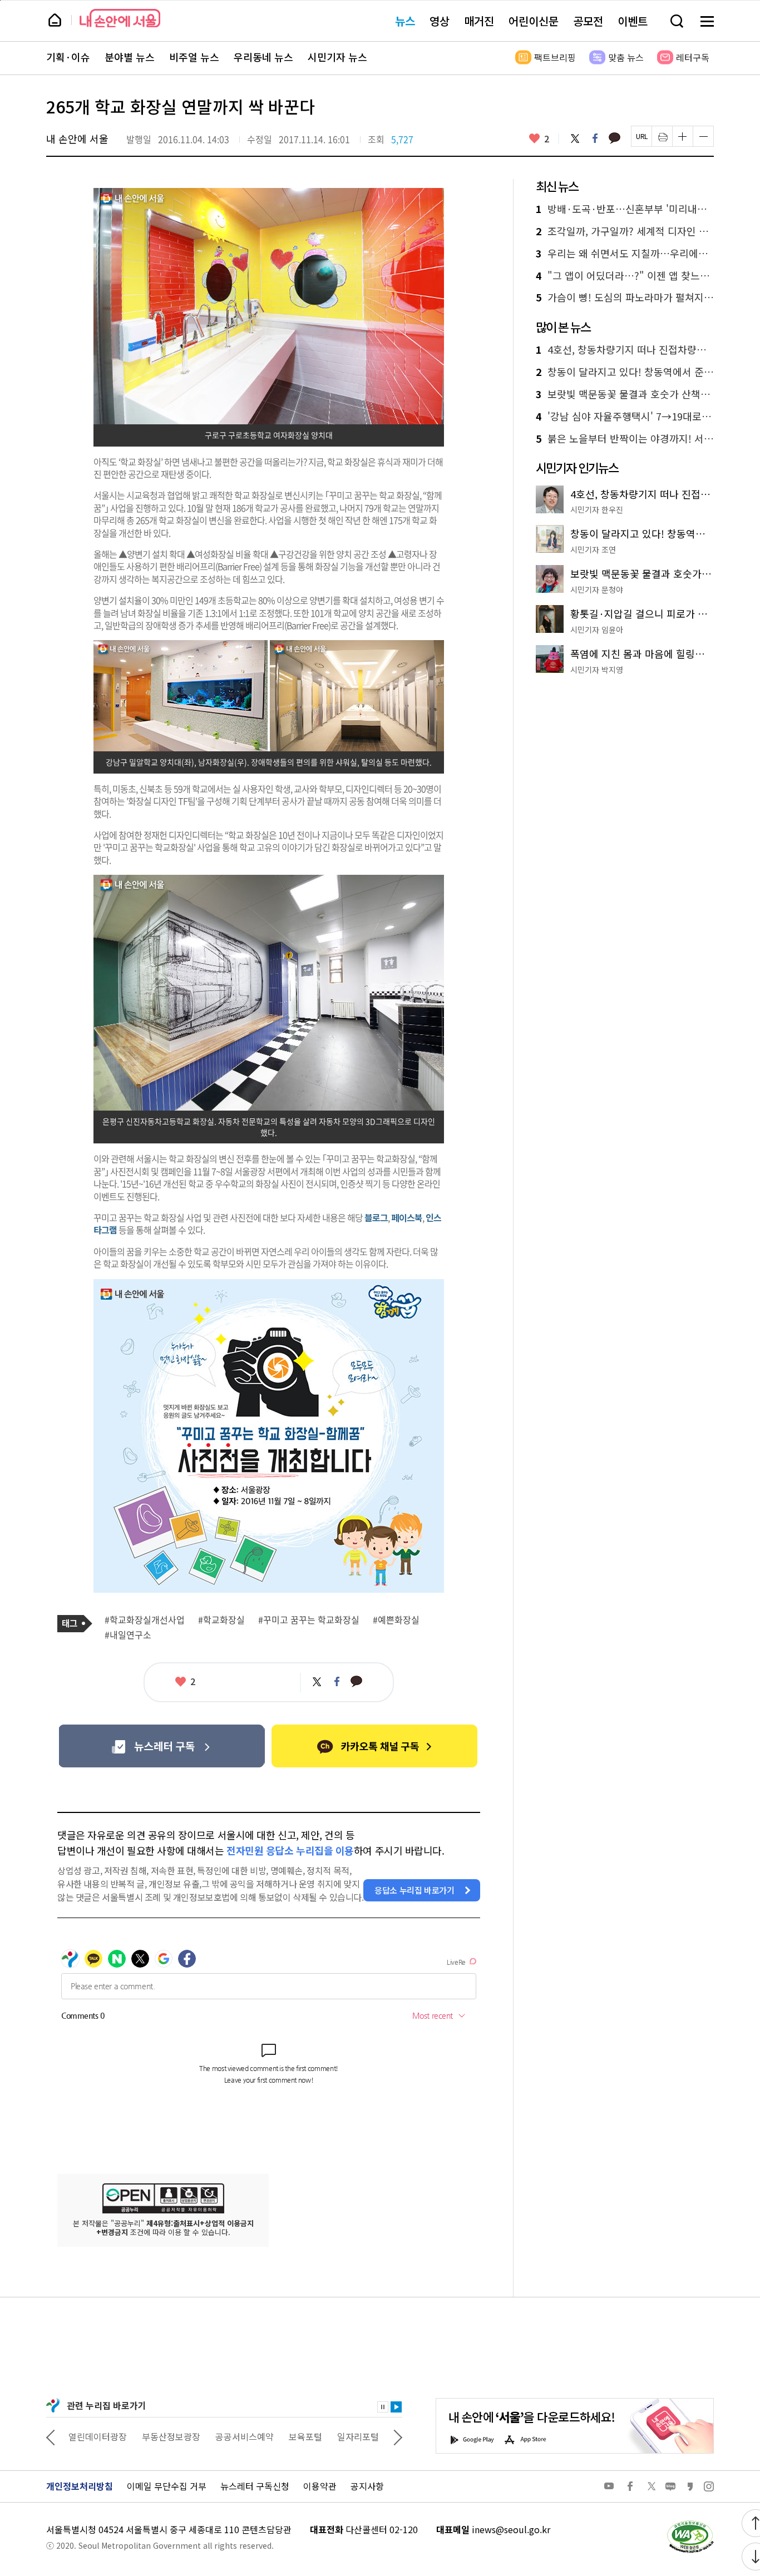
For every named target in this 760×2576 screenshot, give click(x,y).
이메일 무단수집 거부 (167, 2486)
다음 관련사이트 (398, 2436)
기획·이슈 (68, 57)
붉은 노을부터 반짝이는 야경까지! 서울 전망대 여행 (625, 439)
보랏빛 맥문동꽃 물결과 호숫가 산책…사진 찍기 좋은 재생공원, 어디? (625, 394)
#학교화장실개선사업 (145, 1620)
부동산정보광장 (171, 2436)
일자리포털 (358, 2436)
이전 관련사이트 (51, 2436)
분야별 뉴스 (130, 57)
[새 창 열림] (690, 2523)
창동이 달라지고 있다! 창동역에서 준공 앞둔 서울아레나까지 (625, 372)
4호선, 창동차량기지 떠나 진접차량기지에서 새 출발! (625, 350)
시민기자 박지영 (597, 670)
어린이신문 (534, 21)
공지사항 (367, 2486)
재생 (396, 2407)
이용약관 (320, 2486)
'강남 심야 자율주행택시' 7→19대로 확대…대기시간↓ (625, 417)
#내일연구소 (128, 1635)
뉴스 (405, 21)
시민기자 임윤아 (597, 630)
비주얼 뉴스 (194, 57)
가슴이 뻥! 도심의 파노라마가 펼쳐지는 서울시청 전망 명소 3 (625, 298)
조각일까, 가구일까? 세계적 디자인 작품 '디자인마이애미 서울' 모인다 (625, 231)
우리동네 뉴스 (263, 57)
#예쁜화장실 (396, 1620)
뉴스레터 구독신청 (255, 2486)
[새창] (162, 1746)
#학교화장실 (221, 1620)
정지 (383, 2407)
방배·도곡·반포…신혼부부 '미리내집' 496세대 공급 (625, 209)
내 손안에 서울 (120, 18)
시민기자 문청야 (597, 589)
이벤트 (633, 21)
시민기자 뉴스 (337, 57)
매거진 (479, 21)
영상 (440, 21)
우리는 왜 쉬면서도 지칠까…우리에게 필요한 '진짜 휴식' (625, 254)
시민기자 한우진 (597, 509)
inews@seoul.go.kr (511, 2529)
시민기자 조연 (593, 549)
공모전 (588, 21)
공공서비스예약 (245, 2436)
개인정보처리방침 (80, 2486)
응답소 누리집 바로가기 (414, 1890)
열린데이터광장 (98, 2436)
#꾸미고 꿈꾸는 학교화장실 (309, 1620)
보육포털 (305, 2436)
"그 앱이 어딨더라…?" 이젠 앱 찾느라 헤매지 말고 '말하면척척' (625, 276)
